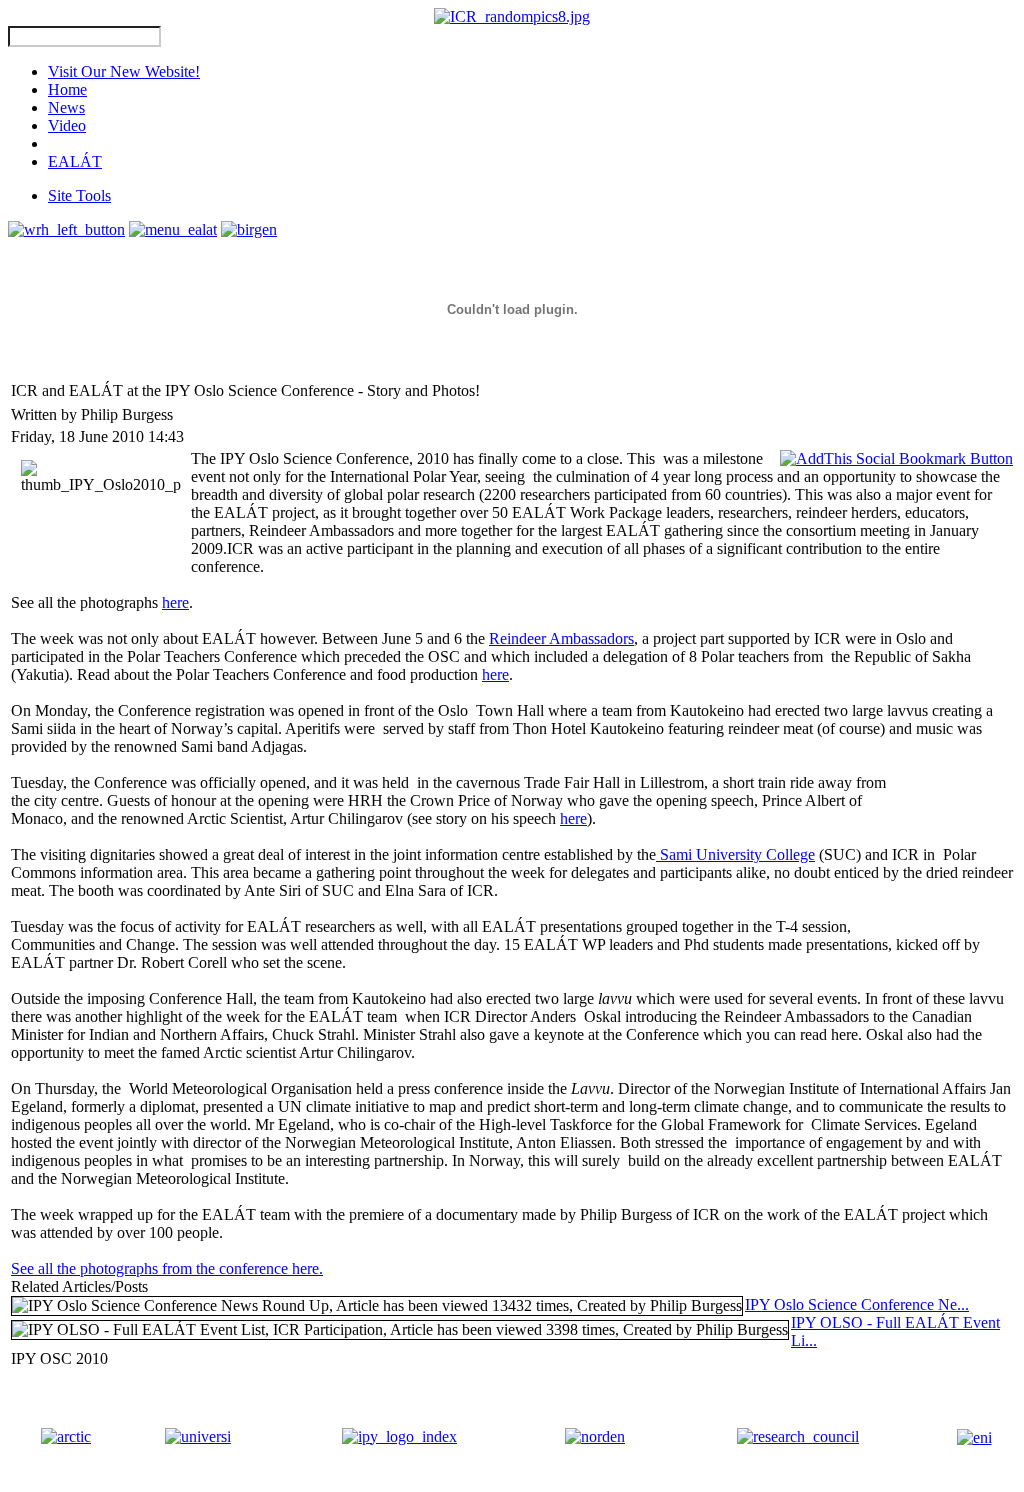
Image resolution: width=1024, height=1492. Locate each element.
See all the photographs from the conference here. (167, 1268)
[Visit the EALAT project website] (173, 229)
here (175, 602)
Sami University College (735, 854)
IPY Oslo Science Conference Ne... (857, 1304)
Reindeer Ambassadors (561, 638)
